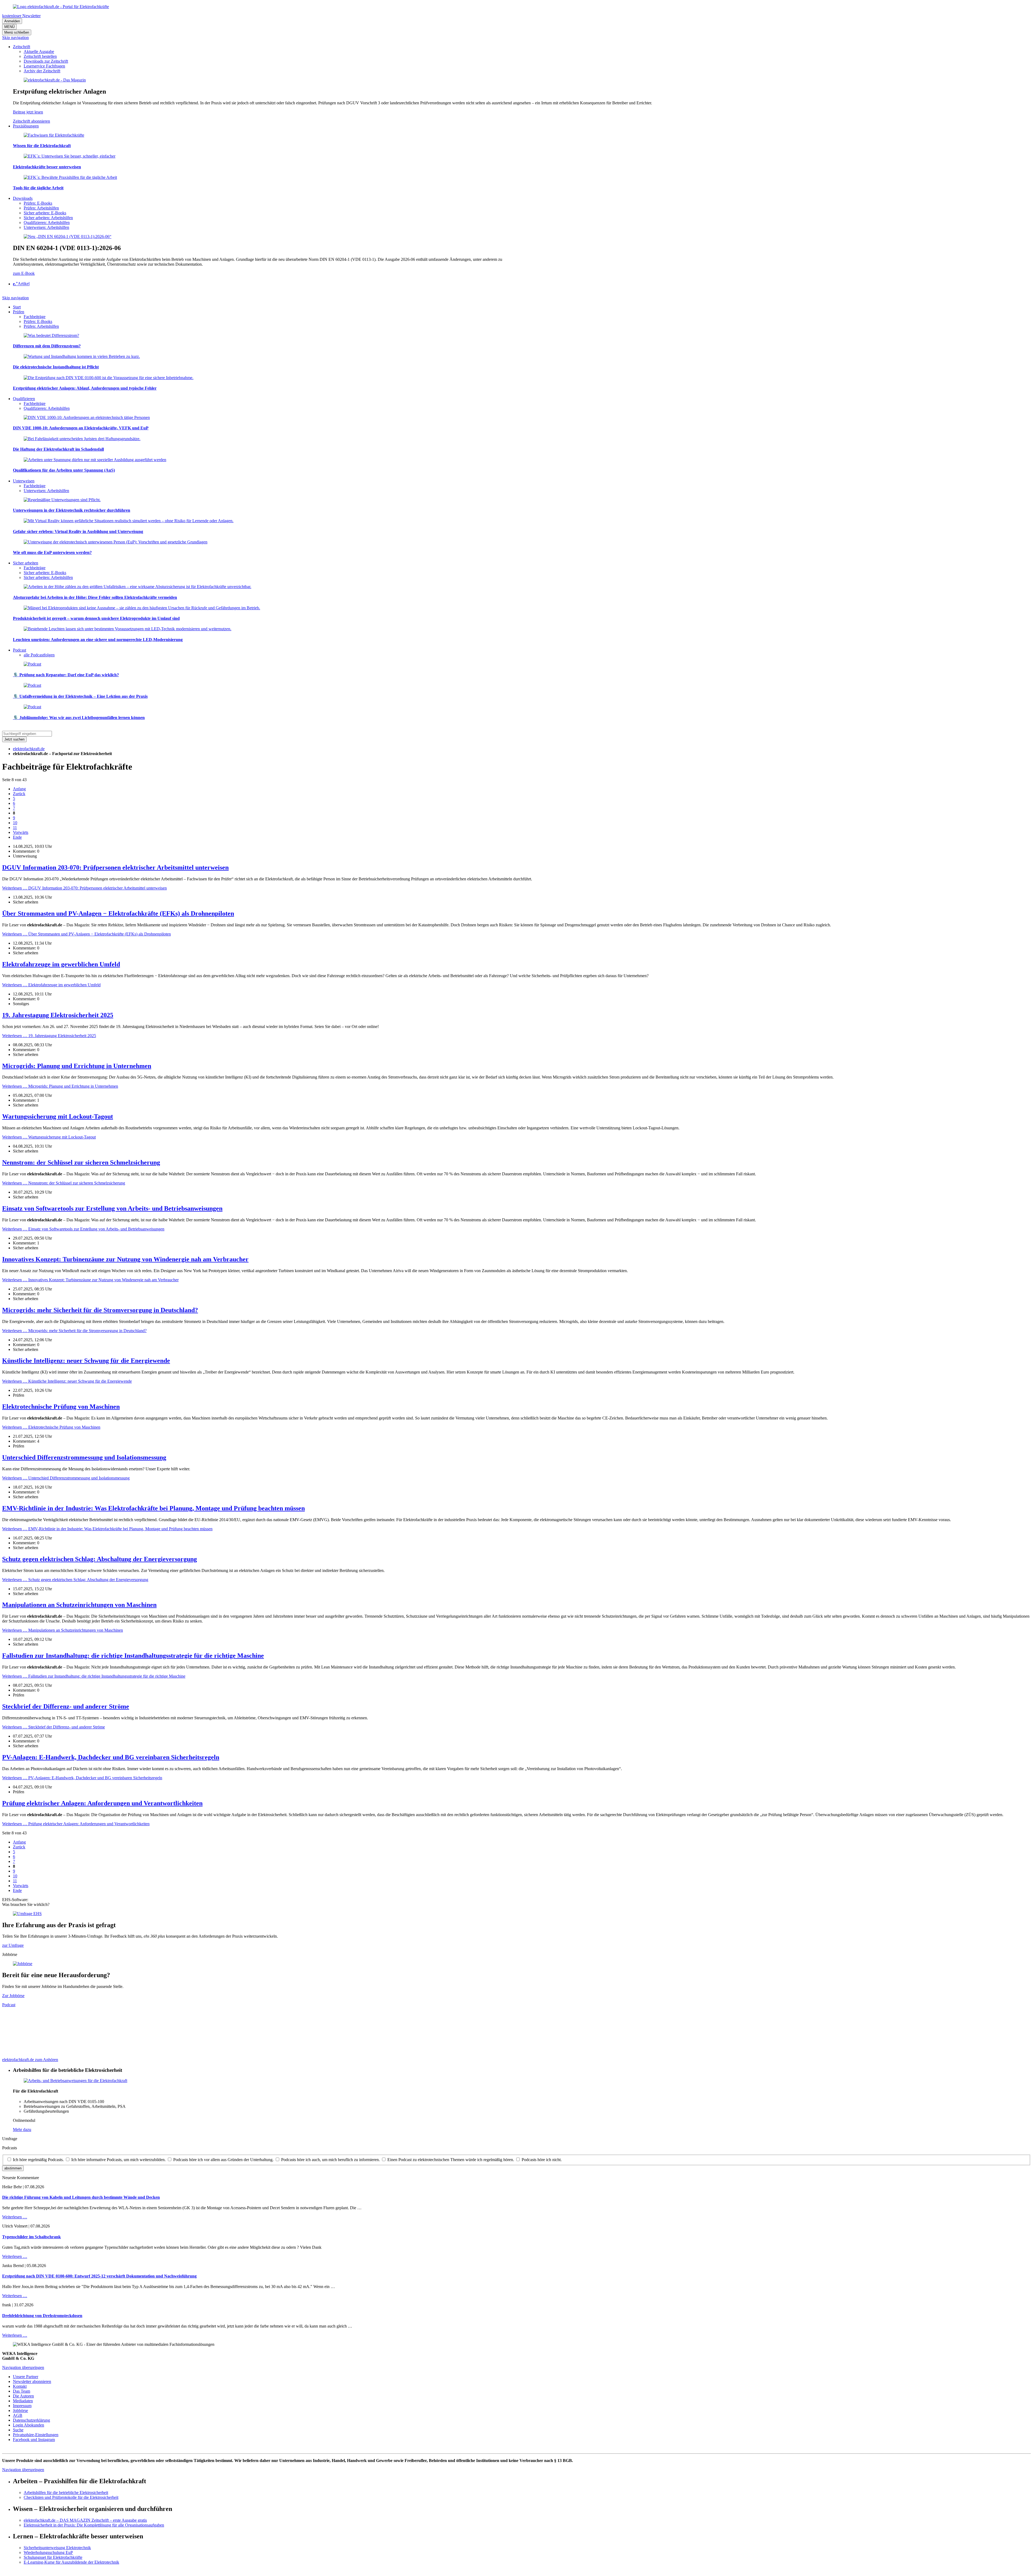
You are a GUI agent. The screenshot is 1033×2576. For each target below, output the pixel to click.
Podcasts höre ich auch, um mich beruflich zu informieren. (330, 2160)
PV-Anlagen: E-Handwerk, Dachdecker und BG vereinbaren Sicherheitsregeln (111, 1757)
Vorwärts (21, 832)
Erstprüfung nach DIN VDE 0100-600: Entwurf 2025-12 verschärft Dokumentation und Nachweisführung (99, 2276)
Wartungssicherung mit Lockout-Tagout (58, 1116)
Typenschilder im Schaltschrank (31, 2237)
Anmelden (12, 21)
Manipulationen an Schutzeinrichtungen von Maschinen (79, 1605)
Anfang (19, 789)
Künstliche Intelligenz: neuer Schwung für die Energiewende (86, 1361)
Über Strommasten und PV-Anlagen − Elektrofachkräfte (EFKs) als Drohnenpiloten (118, 913)
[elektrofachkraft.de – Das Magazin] (55, 80)
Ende (17, 837)
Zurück (19, 794)
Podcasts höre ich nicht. (542, 2160)
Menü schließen (17, 32)
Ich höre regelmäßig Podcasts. (38, 2160)
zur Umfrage (13, 1945)
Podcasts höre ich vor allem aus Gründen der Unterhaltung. (223, 2160)
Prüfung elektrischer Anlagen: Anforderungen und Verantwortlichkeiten (102, 1803)
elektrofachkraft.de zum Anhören (30, 2060)
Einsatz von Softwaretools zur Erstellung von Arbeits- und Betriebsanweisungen (112, 1208)
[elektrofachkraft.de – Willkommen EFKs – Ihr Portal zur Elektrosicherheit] (61, 7)
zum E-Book (24, 273)
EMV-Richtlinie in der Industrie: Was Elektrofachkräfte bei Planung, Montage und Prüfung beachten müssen (153, 1508)
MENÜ (9, 27)
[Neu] (68, 236)
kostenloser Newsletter (21, 16)
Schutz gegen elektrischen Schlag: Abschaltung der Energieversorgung (100, 1559)
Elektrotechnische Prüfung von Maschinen (61, 1407)
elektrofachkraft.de (29, 749)
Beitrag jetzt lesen (28, 112)
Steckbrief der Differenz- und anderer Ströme (66, 1706)
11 (15, 828)
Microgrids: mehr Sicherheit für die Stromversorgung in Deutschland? (100, 1310)
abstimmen (13, 2168)
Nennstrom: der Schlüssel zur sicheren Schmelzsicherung (81, 1162)
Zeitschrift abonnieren (31, 121)
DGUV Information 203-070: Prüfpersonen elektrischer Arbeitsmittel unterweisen (115, 867)
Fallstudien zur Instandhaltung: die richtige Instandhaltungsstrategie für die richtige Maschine (133, 1656)
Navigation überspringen (23, 2367)
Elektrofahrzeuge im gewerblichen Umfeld (61, 964)
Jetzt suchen (14, 739)
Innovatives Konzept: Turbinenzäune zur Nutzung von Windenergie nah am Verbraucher (125, 1259)
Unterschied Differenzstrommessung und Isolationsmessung (84, 1457)
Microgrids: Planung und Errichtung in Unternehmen (77, 1066)
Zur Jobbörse (13, 1996)
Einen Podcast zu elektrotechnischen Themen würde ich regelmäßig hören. (451, 2160)
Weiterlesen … (84, 888)
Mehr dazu (22, 2130)
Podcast (9, 2005)
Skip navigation (15, 38)
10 (15, 823)
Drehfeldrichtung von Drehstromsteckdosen (42, 2316)
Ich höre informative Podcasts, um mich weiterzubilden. (118, 2160)
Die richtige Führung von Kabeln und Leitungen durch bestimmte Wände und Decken (81, 2197)
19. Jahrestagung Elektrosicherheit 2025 (58, 1015)
